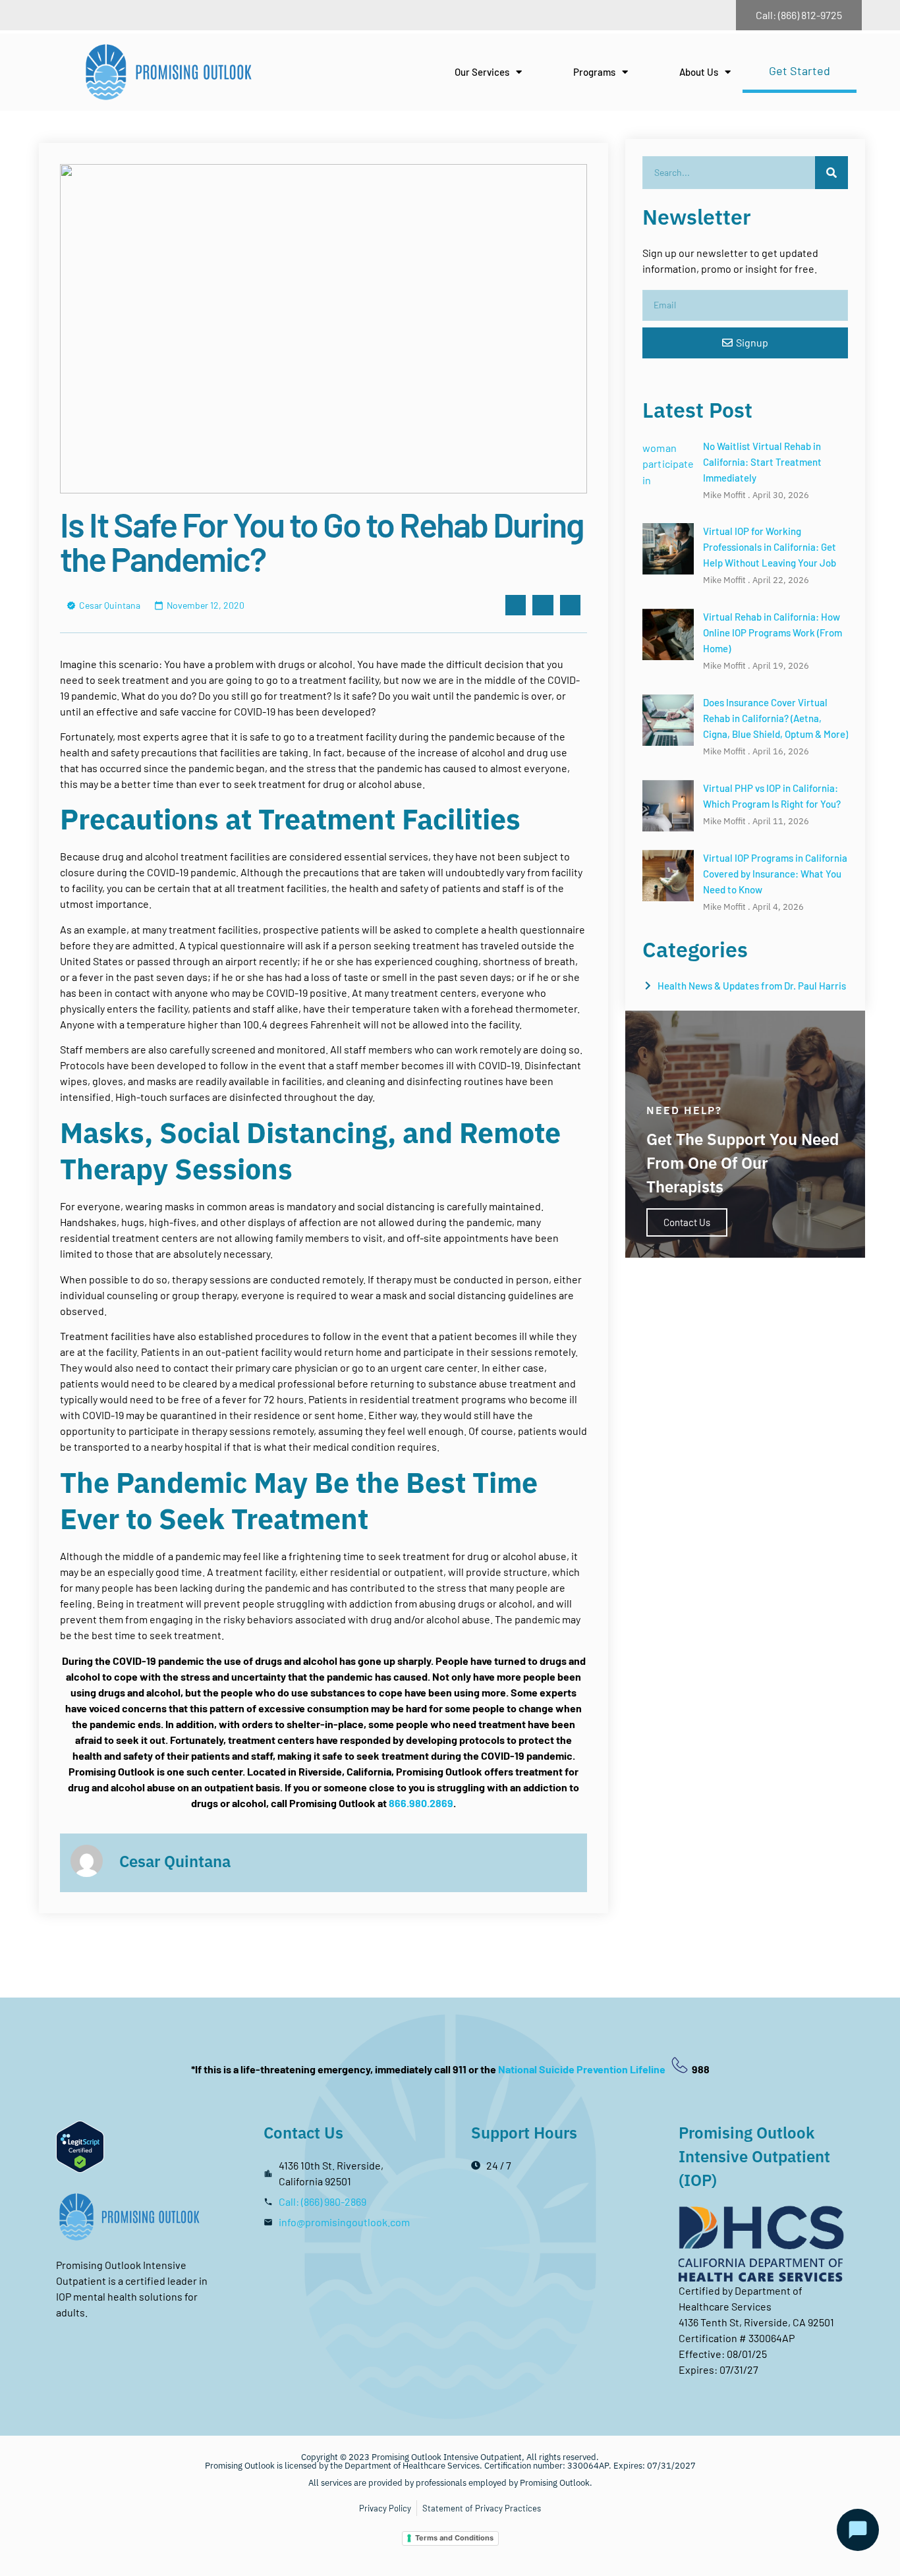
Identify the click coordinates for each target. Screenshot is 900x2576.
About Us (699, 72)
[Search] (831, 173)
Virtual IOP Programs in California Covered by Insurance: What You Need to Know (775, 874)
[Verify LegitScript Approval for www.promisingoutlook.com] (80, 2169)
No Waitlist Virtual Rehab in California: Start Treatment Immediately (762, 462)
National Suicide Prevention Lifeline (583, 2069)
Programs (594, 72)
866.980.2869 (421, 1803)
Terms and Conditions (454, 2538)
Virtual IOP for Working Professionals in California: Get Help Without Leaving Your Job (770, 547)
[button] (516, 605)
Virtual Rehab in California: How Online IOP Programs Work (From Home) (773, 632)
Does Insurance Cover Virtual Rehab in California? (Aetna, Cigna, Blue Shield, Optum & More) (775, 718)
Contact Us (687, 1222)
